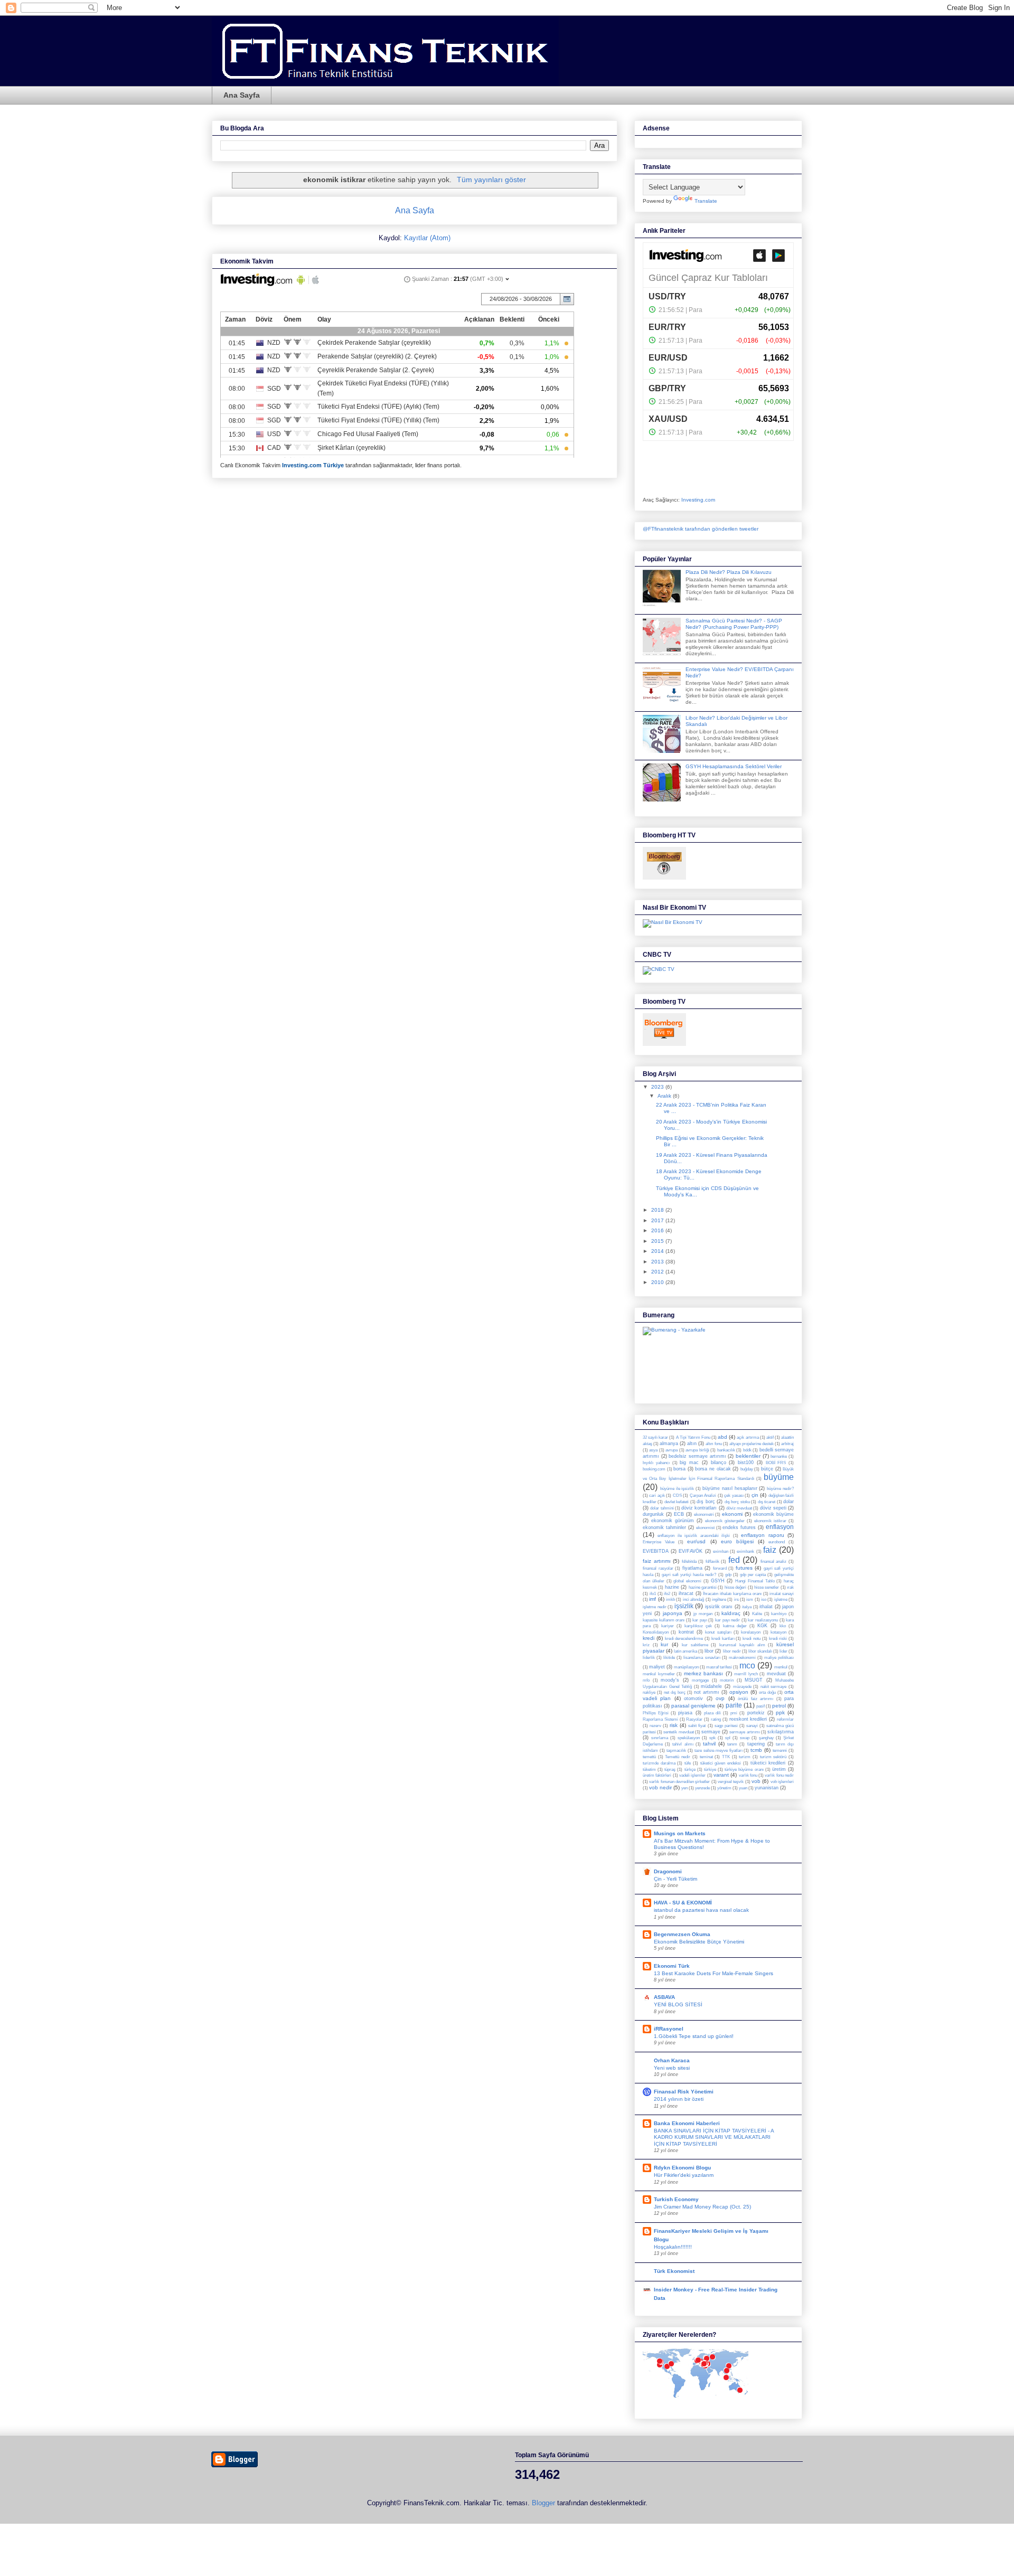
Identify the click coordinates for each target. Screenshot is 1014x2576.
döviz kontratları (699, 1508)
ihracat (686, 1593)
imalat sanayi (782, 1594)
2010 (658, 1282)
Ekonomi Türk (672, 1966)
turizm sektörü (773, 1757)
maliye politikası (779, 1658)
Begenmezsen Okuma (682, 1934)
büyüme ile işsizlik (677, 1489)
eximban (721, 1551)
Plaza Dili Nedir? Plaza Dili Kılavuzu (729, 572)
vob (756, 1781)
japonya (673, 1613)
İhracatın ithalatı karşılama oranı (732, 1594)
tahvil (709, 1744)
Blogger (543, 2503)
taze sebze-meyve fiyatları (719, 1751)
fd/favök (712, 1561)
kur (664, 1644)
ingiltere (719, 1600)
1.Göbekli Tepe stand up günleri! (694, 2036)
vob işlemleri (782, 1782)
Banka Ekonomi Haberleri (687, 2123)
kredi (649, 1638)
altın (692, 1443)
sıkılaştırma (781, 1732)
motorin (727, 1680)
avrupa (672, 1450)
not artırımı (707, 1692)
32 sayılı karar (655, 1437)
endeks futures (739, 1527)
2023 (658, 1087)
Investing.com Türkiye (313, 465)
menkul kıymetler (659, 1674)
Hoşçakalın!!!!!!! (673, 2247)
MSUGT (754, 1680)
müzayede (742, 1687)
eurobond (777, 1542)
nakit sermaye (774, 1687)
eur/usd (696, 1541)
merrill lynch (746, 1674)
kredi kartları (723, 1639)
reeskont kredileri (748, 1719)
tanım (732, 1744)
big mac (689, 1462)
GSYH (718, 1581)
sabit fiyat (697, 1726)
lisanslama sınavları (702, 1658)
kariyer (668, 1626)
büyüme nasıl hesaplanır (730, 1488)
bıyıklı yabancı (656, 1463)
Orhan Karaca (672, 2060)
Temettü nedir (678, 1757)
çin (755, 1495)
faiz (770, 1550)
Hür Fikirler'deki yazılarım (684, 2175)
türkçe (690, 1770)
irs (736, 1600)
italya (747, 1607)
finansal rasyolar (658, 1568)
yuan (743, 1788)
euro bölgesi (737, 1541)
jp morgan (703, 1614)
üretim (779, 1769)
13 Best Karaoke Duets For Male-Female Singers (713, 1973)
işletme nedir (655, 1607)
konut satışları (718, 1632)
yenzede (702, 1788)
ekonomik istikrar (770, 1521)
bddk (747, 1450)
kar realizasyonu (763, 1620)
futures (744, 1568)
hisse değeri (735, 1587)
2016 (658, 1230)
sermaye (711, 1732)
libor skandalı (760, 1651)
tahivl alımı (683, 1744)
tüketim (649, 1770)
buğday (747, 1469)
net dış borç (675, 1692)
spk (712, 1738)
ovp (720, 1698)
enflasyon (780, 1527)
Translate (706, 201)
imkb (670, 1600)
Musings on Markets (680, 1833)
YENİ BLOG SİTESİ (678, 2004)
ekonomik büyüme (773, 1514)
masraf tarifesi (719, 1667)
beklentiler (748, 1456)
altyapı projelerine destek (752, 1444)
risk (674, 1725)
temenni (780, 1751)
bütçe (767, 1469)
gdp (728, 1575)
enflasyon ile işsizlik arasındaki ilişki (694, 1536)
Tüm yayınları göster (491, 180)
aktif (770, 1437)
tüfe (688, 1763)
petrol (779, 1706)
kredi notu (752, 1639)
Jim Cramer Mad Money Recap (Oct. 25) (702, 2207)
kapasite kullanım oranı (664, 1620)
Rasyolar (694, 1719)
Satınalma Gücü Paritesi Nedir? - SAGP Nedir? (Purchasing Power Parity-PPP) (734, 624)
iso (764, 1600)
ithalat (766, 1607)
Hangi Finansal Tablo (755, 1581)
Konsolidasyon (656, 1632)
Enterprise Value (659, 1542)
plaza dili (712, 1713)
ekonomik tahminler (664, 1527)
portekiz (756, 1713)
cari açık (657, 1495)
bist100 (746, 1462)
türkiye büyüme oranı (744, 1770)
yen (684, 1788)
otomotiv (693, 1699)
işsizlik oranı (719, 1607)
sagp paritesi (726, 1726)
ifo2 (667, 1594)
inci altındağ (693, 1600)
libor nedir (732, 1651)
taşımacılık (676, 1751)
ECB (679, 1514)
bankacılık (726, 1450)
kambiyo (779, 1614)
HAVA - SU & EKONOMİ (683, 1903)
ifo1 (653, 1594)
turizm (745, 1757)
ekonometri (704, 1515)
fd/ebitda (689, 1561)
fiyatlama (692, 1568)
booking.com (654, 1469)
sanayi (752, 1726)
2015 (658, 1241)
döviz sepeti (773, 1508)
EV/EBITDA (656, 1551)
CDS (677, 1495)
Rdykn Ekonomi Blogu (682, 2168)
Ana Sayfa (242, 95)
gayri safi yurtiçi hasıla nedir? (689, 1575)
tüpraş (670, 1770)
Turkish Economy (676, 2199)
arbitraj (787, 1444)
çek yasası (734, 1495)
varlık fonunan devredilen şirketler (679, 1782)
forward (720, 1568)
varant (721, 1775)
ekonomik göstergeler (725, 1521)
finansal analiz (774, 1561)
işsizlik (684, 1606)
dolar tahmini (662, 1508)
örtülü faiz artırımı (755, 1699)
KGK (762, 1626)
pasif (760, 1706)
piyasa (685, 1713)
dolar (788, 1502)
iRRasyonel (669, 2029)
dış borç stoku (737, 1502)
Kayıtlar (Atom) (427, 238)
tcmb (756, 1750)
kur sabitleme (695, 1645)
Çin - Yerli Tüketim (675, 1879)
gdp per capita (753, 1575)
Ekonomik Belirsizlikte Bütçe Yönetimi (699, 1942)
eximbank (745, 1551)
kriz (646, 1645)
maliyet (657, 1667)
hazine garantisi (703, 1587)
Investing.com (698, 500)
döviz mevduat (739, 1508)
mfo (646, 1680)
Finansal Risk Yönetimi (684, 2092)
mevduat (776, 1674)
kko (783, 1626)
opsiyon (739, 1692)
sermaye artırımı (744, 1732)
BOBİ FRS (776, 1463)
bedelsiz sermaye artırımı (697, 1456)
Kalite (757, 1614)
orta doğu (767, 1692)
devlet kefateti (677, 1502)
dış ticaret (767, 1502)
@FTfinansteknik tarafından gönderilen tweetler (701, 529)
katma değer (735, 1626)
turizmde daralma (659, 1763)
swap (745, 1738)
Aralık (665, 1096)
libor (709, 1651)
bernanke (779, 1456)
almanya (669, 1443)
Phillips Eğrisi (656, 1713)
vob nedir (660, 1787)
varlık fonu (748, 1775)
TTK (726, 1757)
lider (783, 1651)
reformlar (785, 1719)
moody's (670, 1680)
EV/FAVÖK (691, 1551)
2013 (658, 1262)
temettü (649, 1757)
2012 (658, 1272)
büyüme (779, 1477)
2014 (658, 1251)
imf (652, 1599)
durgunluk (653, 1514)
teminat (706, 1757)
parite (734, 1705)
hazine (672, 1587)
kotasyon (778, 1632)
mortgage (700, 1680)
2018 (658, 1210)
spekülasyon (689, 1738)
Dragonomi (668, 1871)
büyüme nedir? (780, 1489)
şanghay (766, 1738)
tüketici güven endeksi (721, 1763)
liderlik (649, 1658)
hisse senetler (767, 1587)
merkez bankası (704, 1673)
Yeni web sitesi (672, 2068)
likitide (669, 1658)
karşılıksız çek (698, 1626)
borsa (679, 1469)
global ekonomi (687, 1581)
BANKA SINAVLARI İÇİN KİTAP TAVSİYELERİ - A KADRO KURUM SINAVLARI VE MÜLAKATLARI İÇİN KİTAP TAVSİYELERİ (714, 2137)
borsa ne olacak (713, 1469)
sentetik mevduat (678, 1732)
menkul (781, 1667)
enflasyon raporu (762, 1535)
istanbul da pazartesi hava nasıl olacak (701, 1910)
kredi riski (778, 1639)
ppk (780, 1712)
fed (734, 1560)
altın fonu (713, 1444)
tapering (756, 1744)
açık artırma (748, 1437)
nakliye (649, 1692)
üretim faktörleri (657, 1775)
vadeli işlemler (692, 1775)
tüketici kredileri (768, 1763)
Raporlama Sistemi (660, 1719)
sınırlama (660, 1738)
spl (728, 1738)
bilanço (719, 1462)
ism (750, 1600)
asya (653, 1450)
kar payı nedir (727, 1620)
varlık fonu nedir (779, 1775)
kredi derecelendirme (684, 1639)
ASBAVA (664, 1997)
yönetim (724, 1788)
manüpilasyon (686, 1667)
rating (716, 1719)
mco (747, 1666)
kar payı (700, 1620)
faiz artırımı (657, 1561)
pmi (734, 1713)
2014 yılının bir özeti (679, 2099)
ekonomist (705, 1528)
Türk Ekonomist (674, 2271)
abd (722, 1437)
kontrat (686, 1632)
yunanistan (767, 1788)
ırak (790, 1587)
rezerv (655, 1726)
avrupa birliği (697, 1450)
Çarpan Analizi (703, 1495)
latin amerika (686, 1651)
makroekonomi (742, 1658)
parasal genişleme (693, 1706)
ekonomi (732, 1514)
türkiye (710, 1770)
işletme (781, 1600)
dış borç (706, 1502)
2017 (658, 1220)
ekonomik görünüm (673, 1521)
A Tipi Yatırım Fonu (693, 1437)
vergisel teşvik (731, 1782)
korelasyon (751, 1632)
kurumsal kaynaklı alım (742, 1645)
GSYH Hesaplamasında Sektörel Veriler (734, 766)
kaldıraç (731, 1613)
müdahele (711, 1686)
